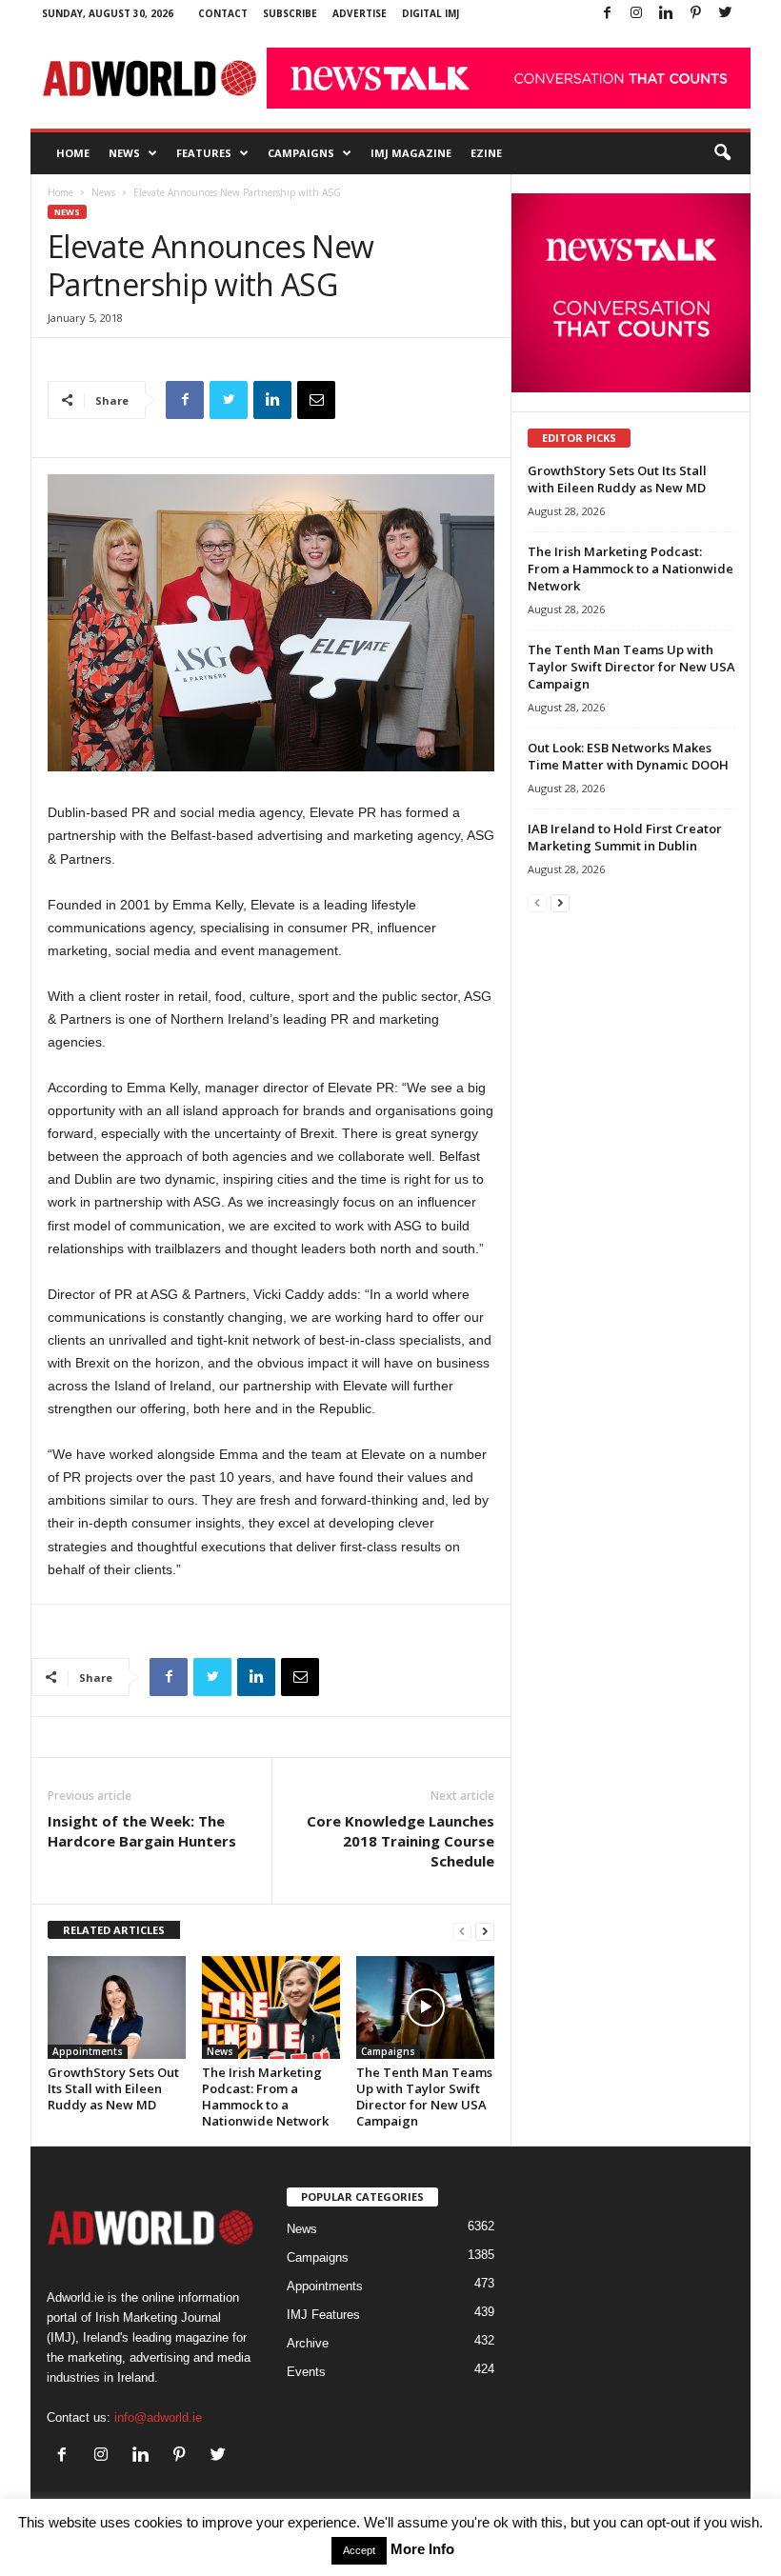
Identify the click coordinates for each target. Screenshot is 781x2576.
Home (73, 153)
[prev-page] (462, 1931)
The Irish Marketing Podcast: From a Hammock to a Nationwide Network (265, 2097)
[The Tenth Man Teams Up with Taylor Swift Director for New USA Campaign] (425, 2007)
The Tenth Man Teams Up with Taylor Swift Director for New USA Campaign (424, 2097)
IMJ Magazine (411, 153)
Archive (308, 2343)
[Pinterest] (695, 14)
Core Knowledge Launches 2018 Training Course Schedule (401, 1841)
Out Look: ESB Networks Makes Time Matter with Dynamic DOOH (628, 756)
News (124, 153)
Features (204, 153)
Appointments (88, 2051)
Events (306, 2372)
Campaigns (301, 153)
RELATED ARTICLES (114, 1930)
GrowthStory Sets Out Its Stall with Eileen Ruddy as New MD (113, 2088)
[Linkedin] (666, 14)
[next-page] (485, 1931)
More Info (422, 2549)
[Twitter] (725, 14)
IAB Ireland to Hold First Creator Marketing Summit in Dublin (625, 837)
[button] (722, 153)
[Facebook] (607, 14)
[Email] (316, 400)
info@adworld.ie (158, 2417)
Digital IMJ (431, 13)
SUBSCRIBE (290, 13)
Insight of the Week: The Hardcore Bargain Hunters (142, 1831)
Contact (223, 13)
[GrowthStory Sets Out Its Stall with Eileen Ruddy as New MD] (117, 2007)
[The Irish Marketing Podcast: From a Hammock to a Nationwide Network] (271, 2007)
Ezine (486, 153)
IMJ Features (323, 2315)
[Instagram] (636, 14)
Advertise (360, 13)
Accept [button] (359, 2550)
